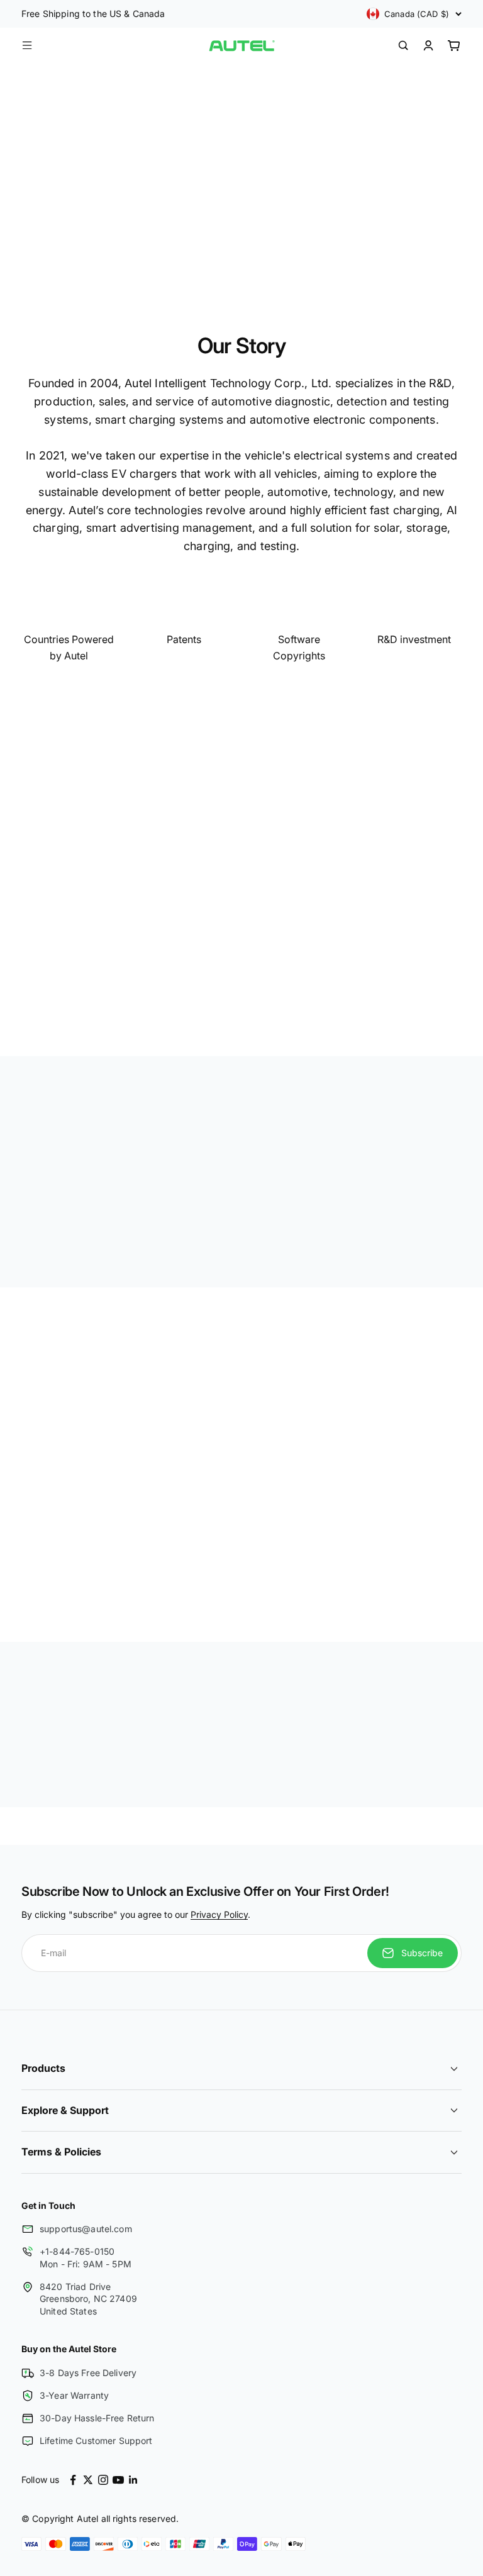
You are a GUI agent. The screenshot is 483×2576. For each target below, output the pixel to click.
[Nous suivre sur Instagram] (103, 2480)
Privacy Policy (219, 1914)
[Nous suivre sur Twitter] (88, 2480)
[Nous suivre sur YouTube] (118, 2480)
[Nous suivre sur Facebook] (73, 2480)
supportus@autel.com (86, 2229)
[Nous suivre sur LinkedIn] (133, 2480)
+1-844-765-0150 (77, 2251)
